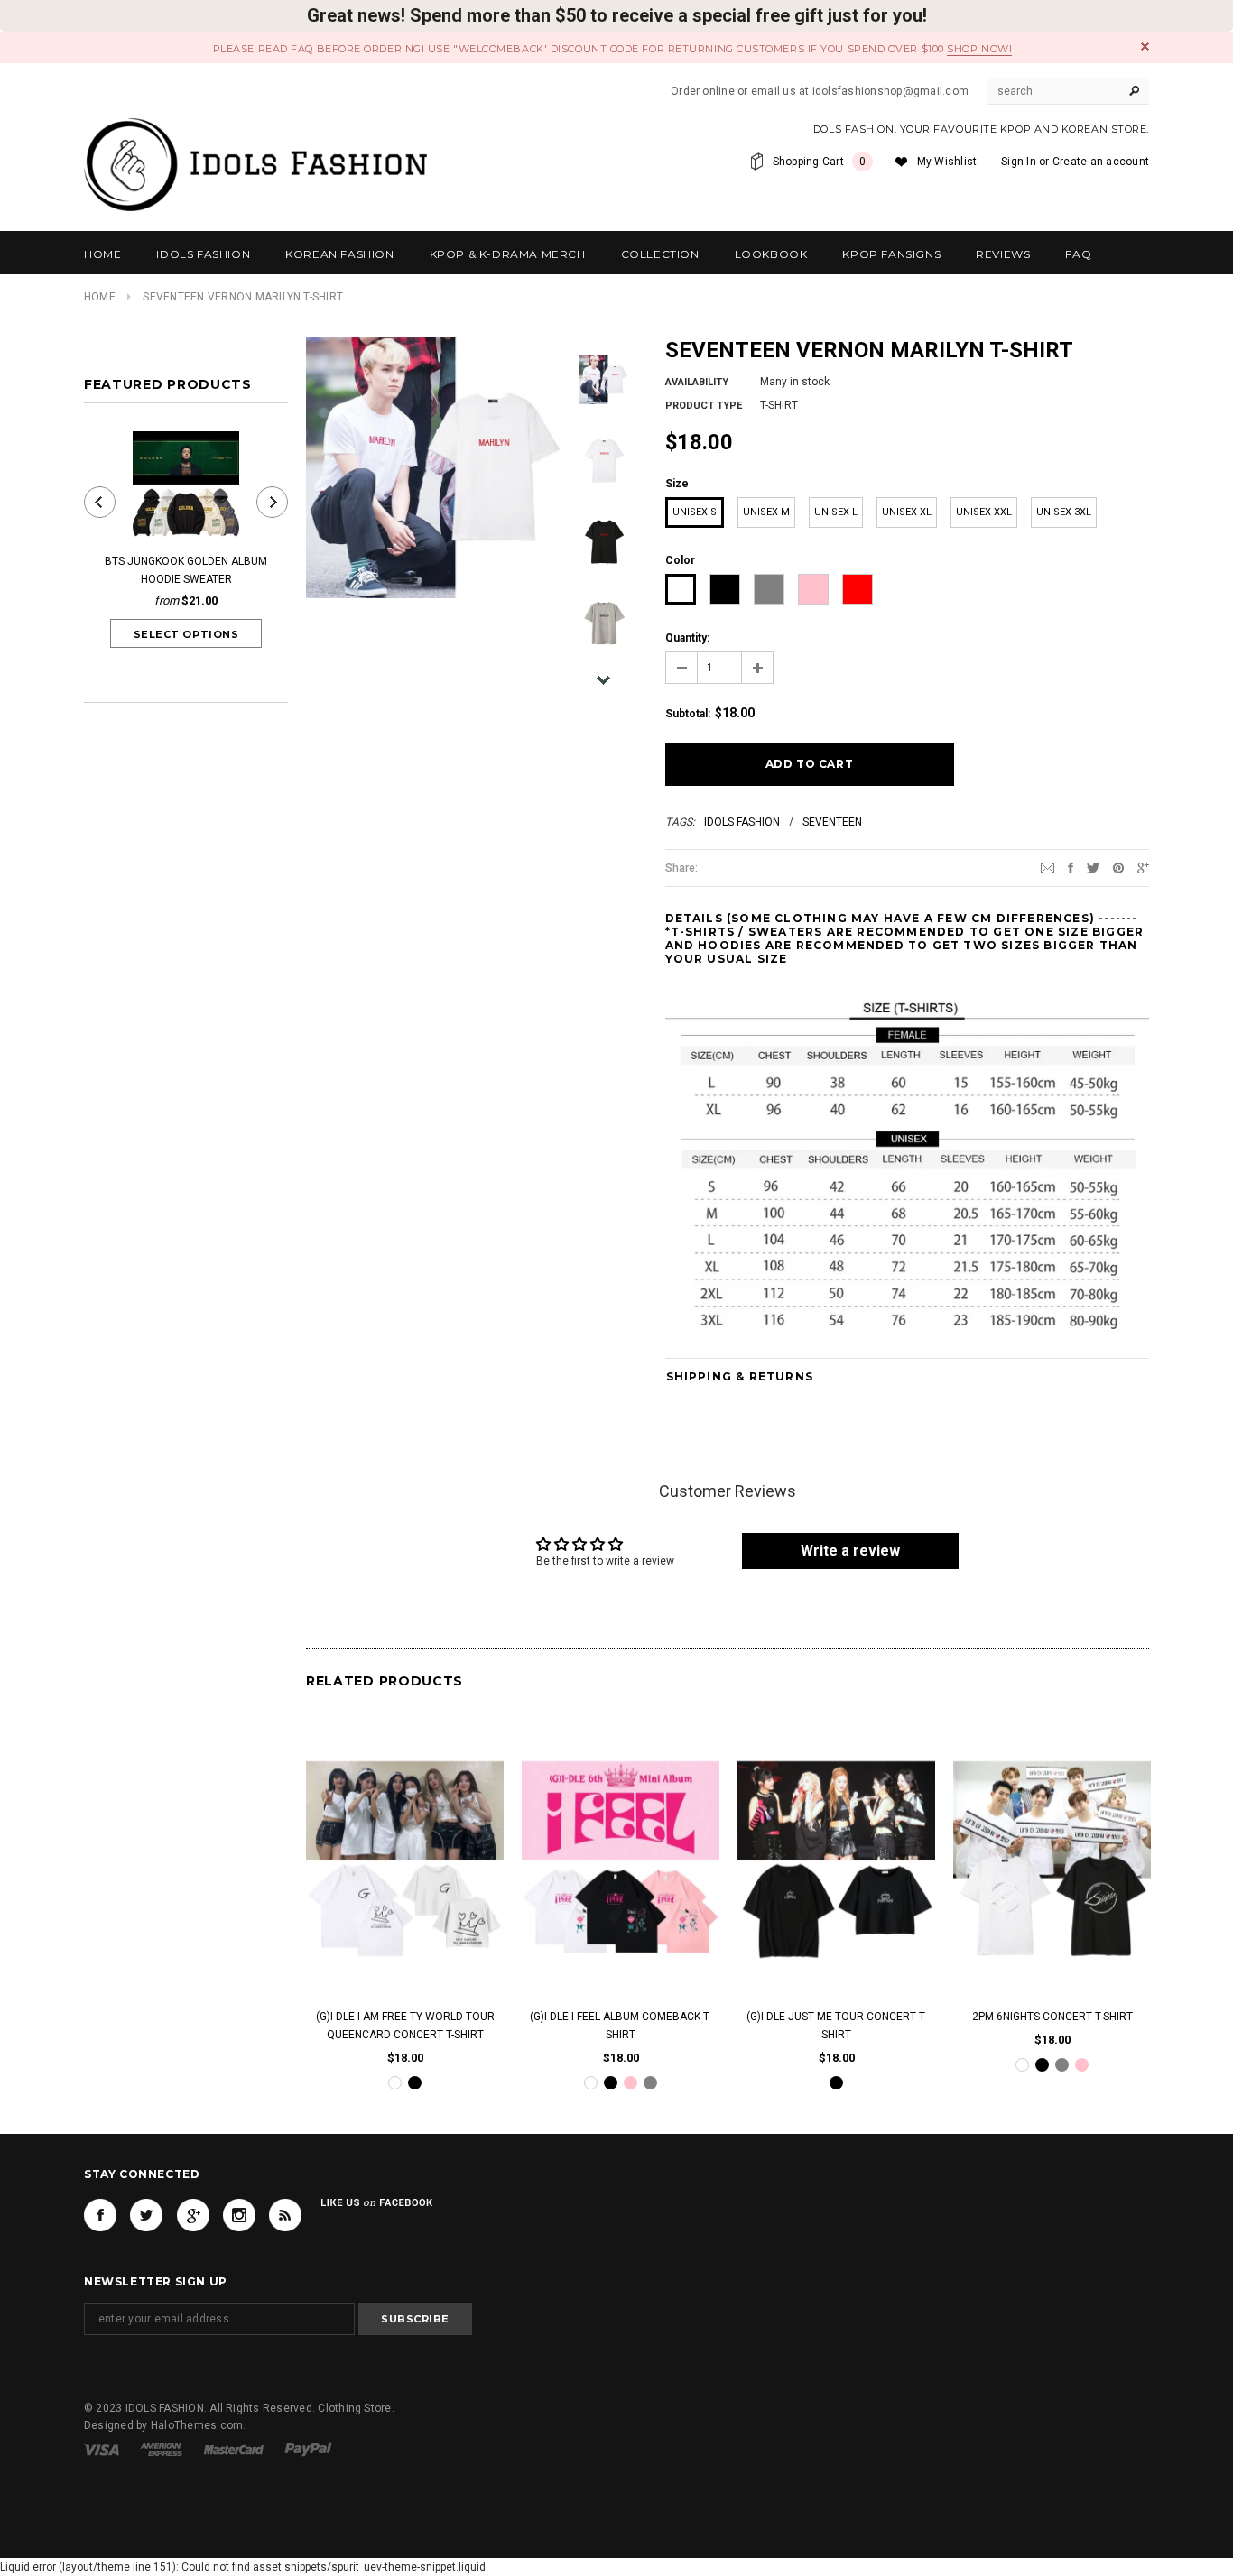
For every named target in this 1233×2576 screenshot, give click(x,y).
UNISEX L (836, 512)
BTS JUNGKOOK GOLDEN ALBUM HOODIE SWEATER (186, 570)
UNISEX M (766, 512)
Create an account (1101, 162)
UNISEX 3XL (1064, 512)
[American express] (161, 2450)
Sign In (1019, 162)
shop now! (979, 49)
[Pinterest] (1118, 867)
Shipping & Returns (740, 1376)
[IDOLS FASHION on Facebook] (100, 2215)
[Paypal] (308, 2450)
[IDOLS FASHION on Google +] (193, 2215)
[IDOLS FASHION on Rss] (285, 2215)
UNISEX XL (907, 512)
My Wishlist (947, 162)
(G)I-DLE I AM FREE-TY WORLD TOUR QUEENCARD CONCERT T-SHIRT (405, 2025)
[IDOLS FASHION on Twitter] (146, 2215)
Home (100, 297)
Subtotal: (688, 714)
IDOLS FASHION (742, 822)
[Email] (1048, 867)
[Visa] (102, 2450)
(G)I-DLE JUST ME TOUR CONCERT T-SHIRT (837, 2025)
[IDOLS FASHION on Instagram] (239, 2215)
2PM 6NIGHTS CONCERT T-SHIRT (1052, 2016)
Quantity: (687, 638)
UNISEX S (695, 512)
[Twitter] (1093, 867)
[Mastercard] (234, 2450)
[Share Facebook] (1071, 867)
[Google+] (1143, 867)
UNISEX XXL (984, 512)
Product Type (704, 406)
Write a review (850, 1551)
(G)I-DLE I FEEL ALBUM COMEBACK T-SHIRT (621, 2025)
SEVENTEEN (832, 822)
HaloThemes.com (197, 2426)
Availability (697, 382)
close (1145, 46)
